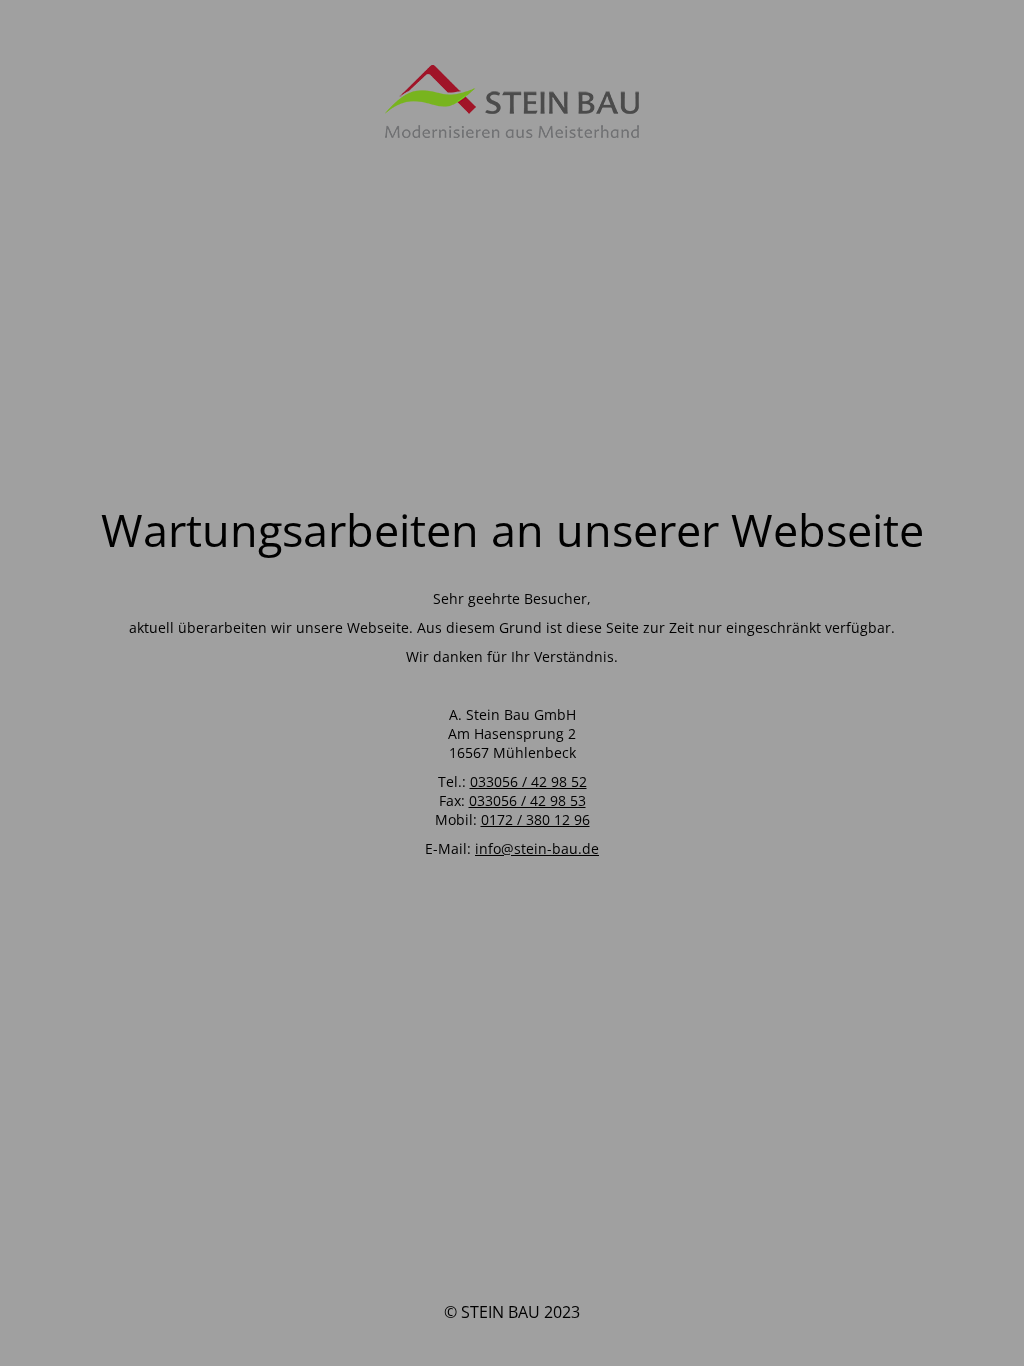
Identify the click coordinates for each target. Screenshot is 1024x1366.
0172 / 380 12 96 (535, 819)
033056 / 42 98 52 (528, 781)
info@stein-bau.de (537, 848)
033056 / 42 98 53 (527, 800)
